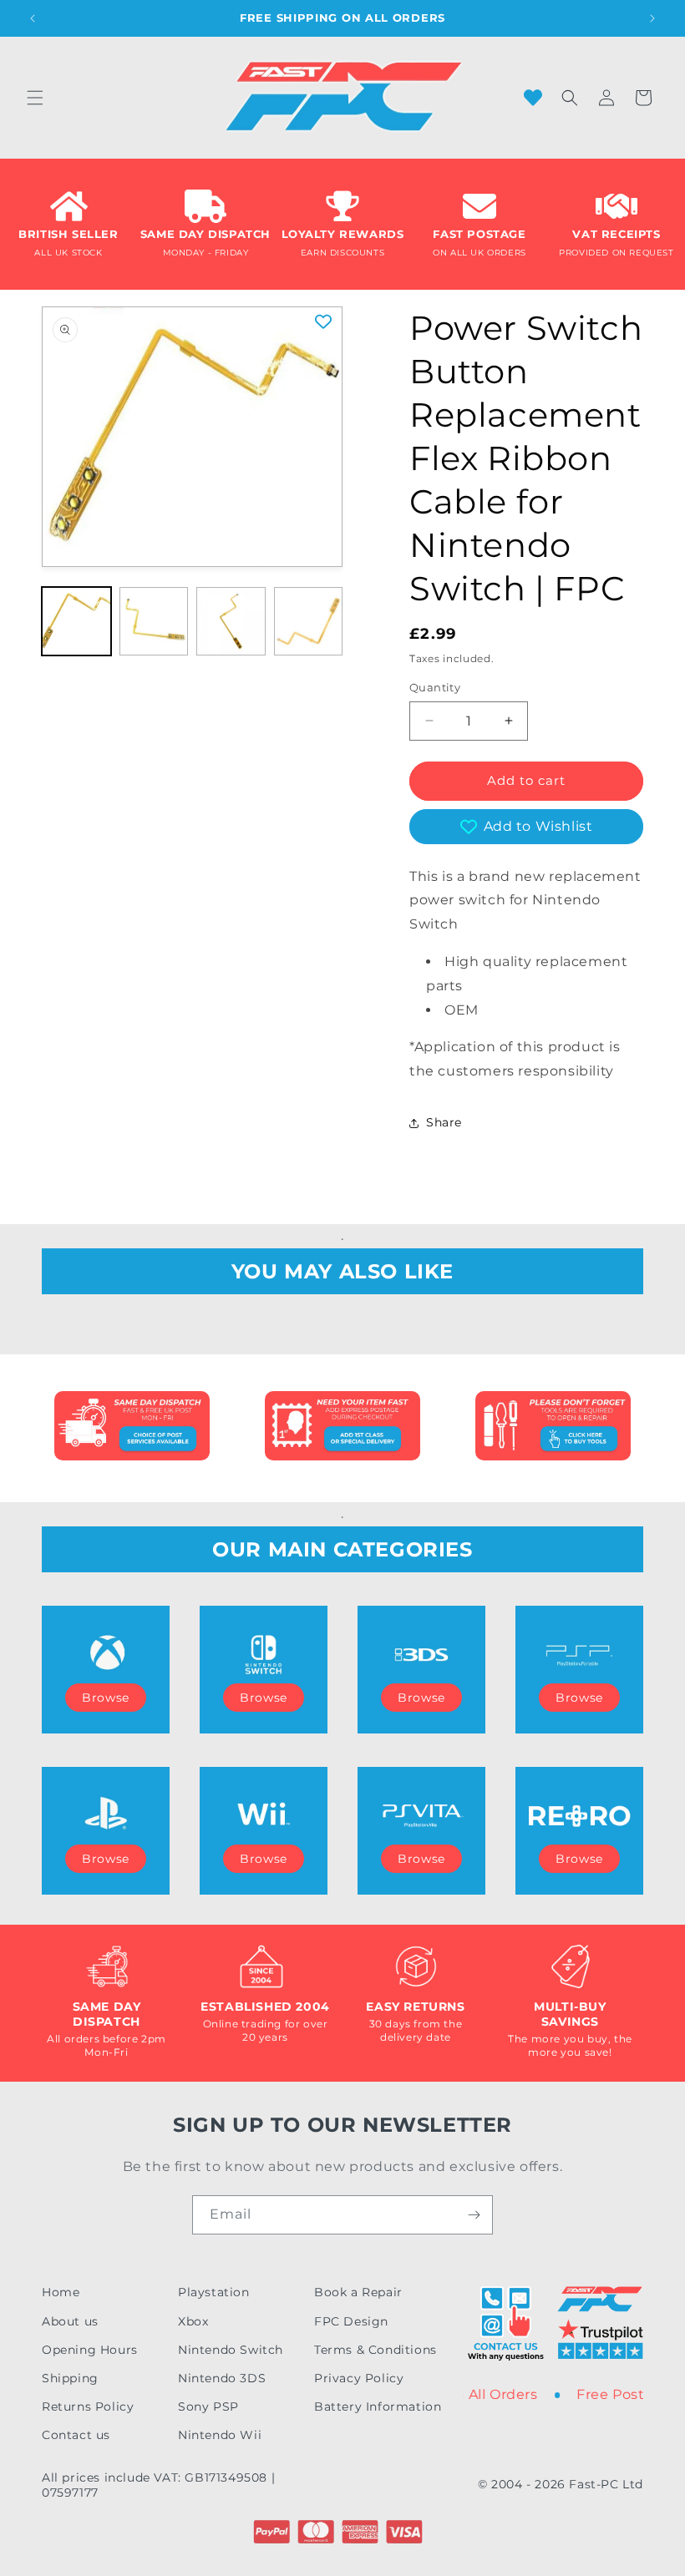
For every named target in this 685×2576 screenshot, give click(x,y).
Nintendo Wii (220, 2435)
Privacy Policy (359, 2378)
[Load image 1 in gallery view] (76, 622)
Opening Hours (90, 2350)
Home (61, 2292)
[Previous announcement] (33, 18)
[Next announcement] (652, 18)
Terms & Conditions (375, 2350)
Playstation (214, 2292)
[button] (35, 98)
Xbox (193, 2321)
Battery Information (378, 2406)
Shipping (70, 2378)
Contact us (76, 2435)
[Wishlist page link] (533, 98)
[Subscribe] (474, 2215)
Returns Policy (88, 2406)
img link (132, 1402)
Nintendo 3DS (222, 2378)
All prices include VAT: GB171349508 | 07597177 (158, 2485)
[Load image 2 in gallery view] (154, 622)
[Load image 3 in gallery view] (231, 622)
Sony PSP (208, 2406)
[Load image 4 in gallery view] (309, 622)
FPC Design (351, 2321)
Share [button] (444, 1122)
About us (70, 2321)
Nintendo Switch (231, 2350)
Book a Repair (358, 2292)
